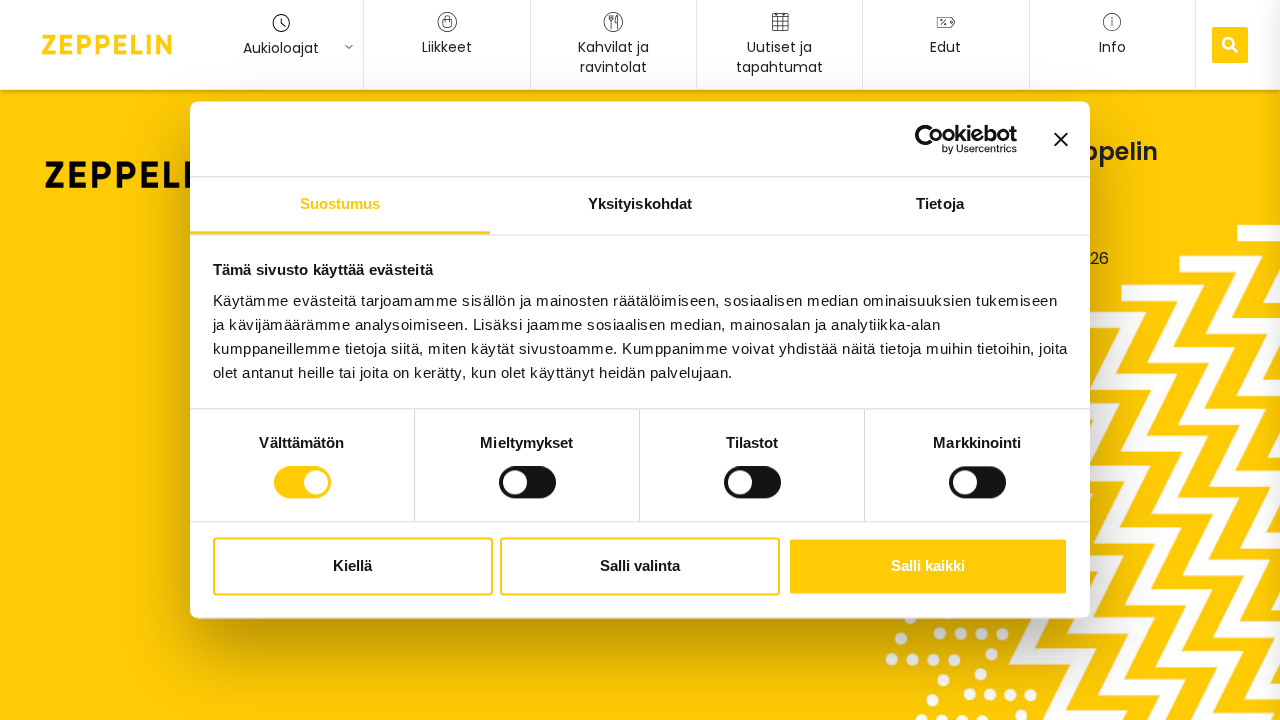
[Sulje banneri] (1061, 139)
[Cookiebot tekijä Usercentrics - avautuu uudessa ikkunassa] (929, 139)
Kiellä (352, 565)
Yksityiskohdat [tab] (640, 203)
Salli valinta (640, 565)
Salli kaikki (928, 565)
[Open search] (1230, 45)
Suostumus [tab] (340, 203)
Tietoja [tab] (940, 203)
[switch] (527, 483)
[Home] (107, 44)
